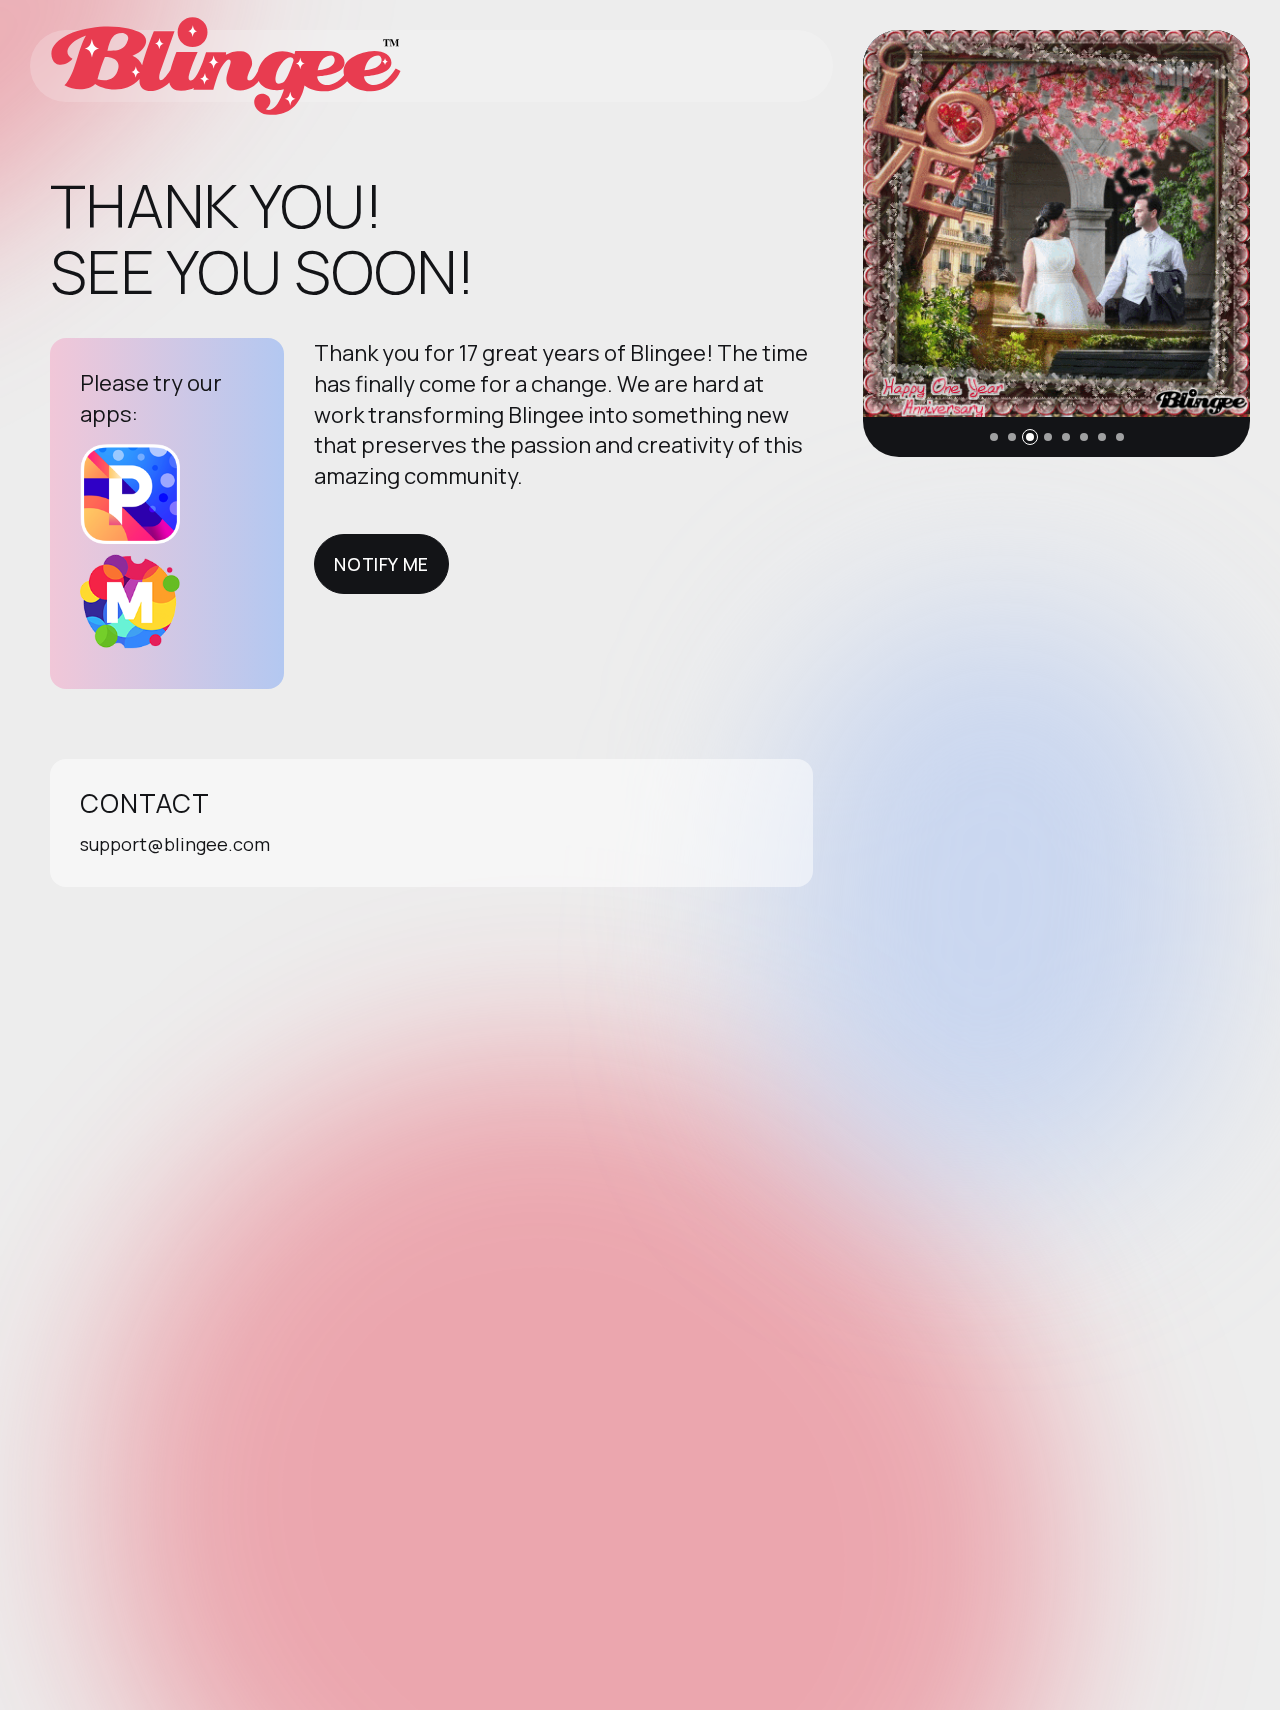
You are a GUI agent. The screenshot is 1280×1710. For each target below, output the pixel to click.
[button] (994, 437)
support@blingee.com (175, 844)
